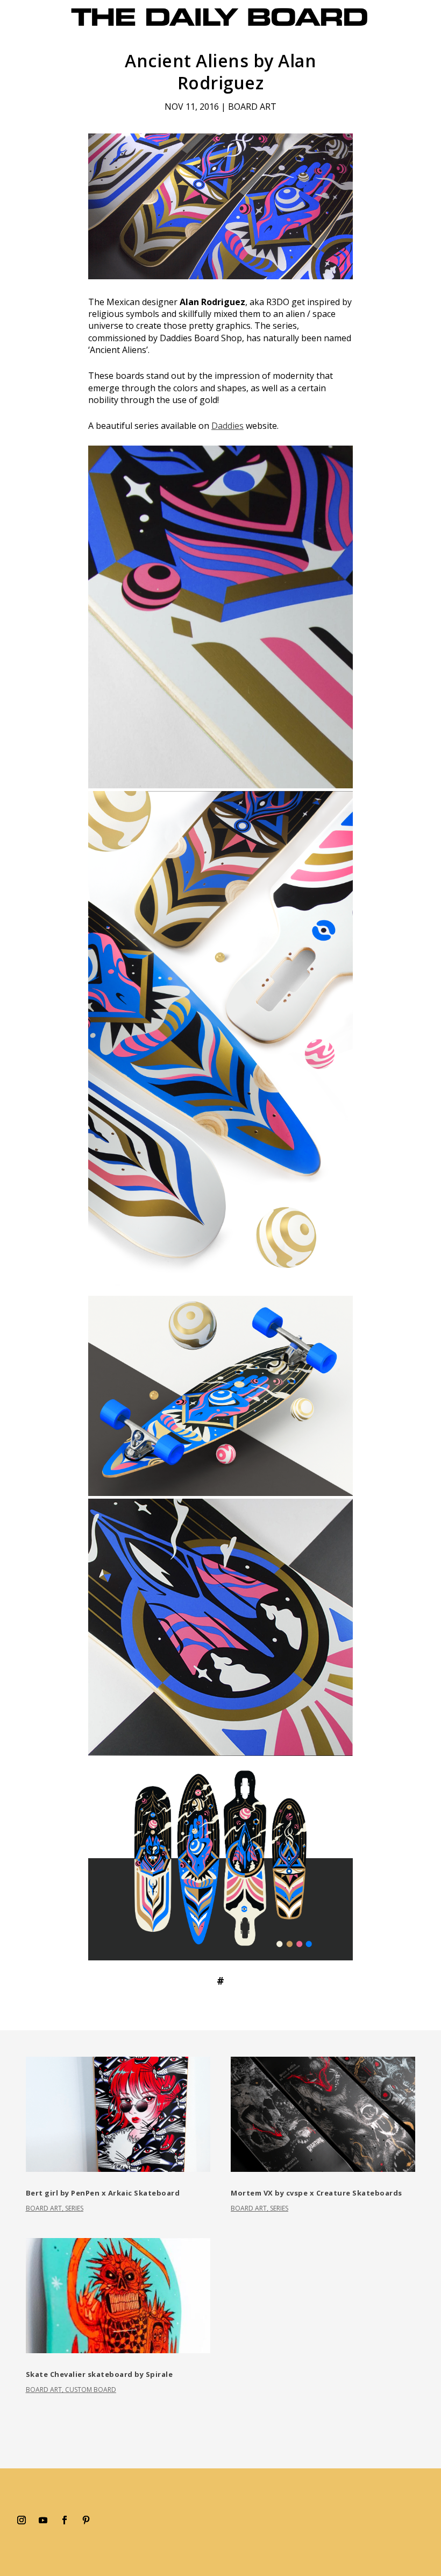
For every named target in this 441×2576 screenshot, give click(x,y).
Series (74, 2208)
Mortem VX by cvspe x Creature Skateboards (316, 2193)
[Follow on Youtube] (43, 2520)
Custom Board (91, 2390)
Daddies (227, 426)
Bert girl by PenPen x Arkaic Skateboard (103, 2193)
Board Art (252, 107)
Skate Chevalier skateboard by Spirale (99, 2374)
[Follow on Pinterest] (86, 2520)
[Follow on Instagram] (22, 2520)
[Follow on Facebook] (65, 2520)
